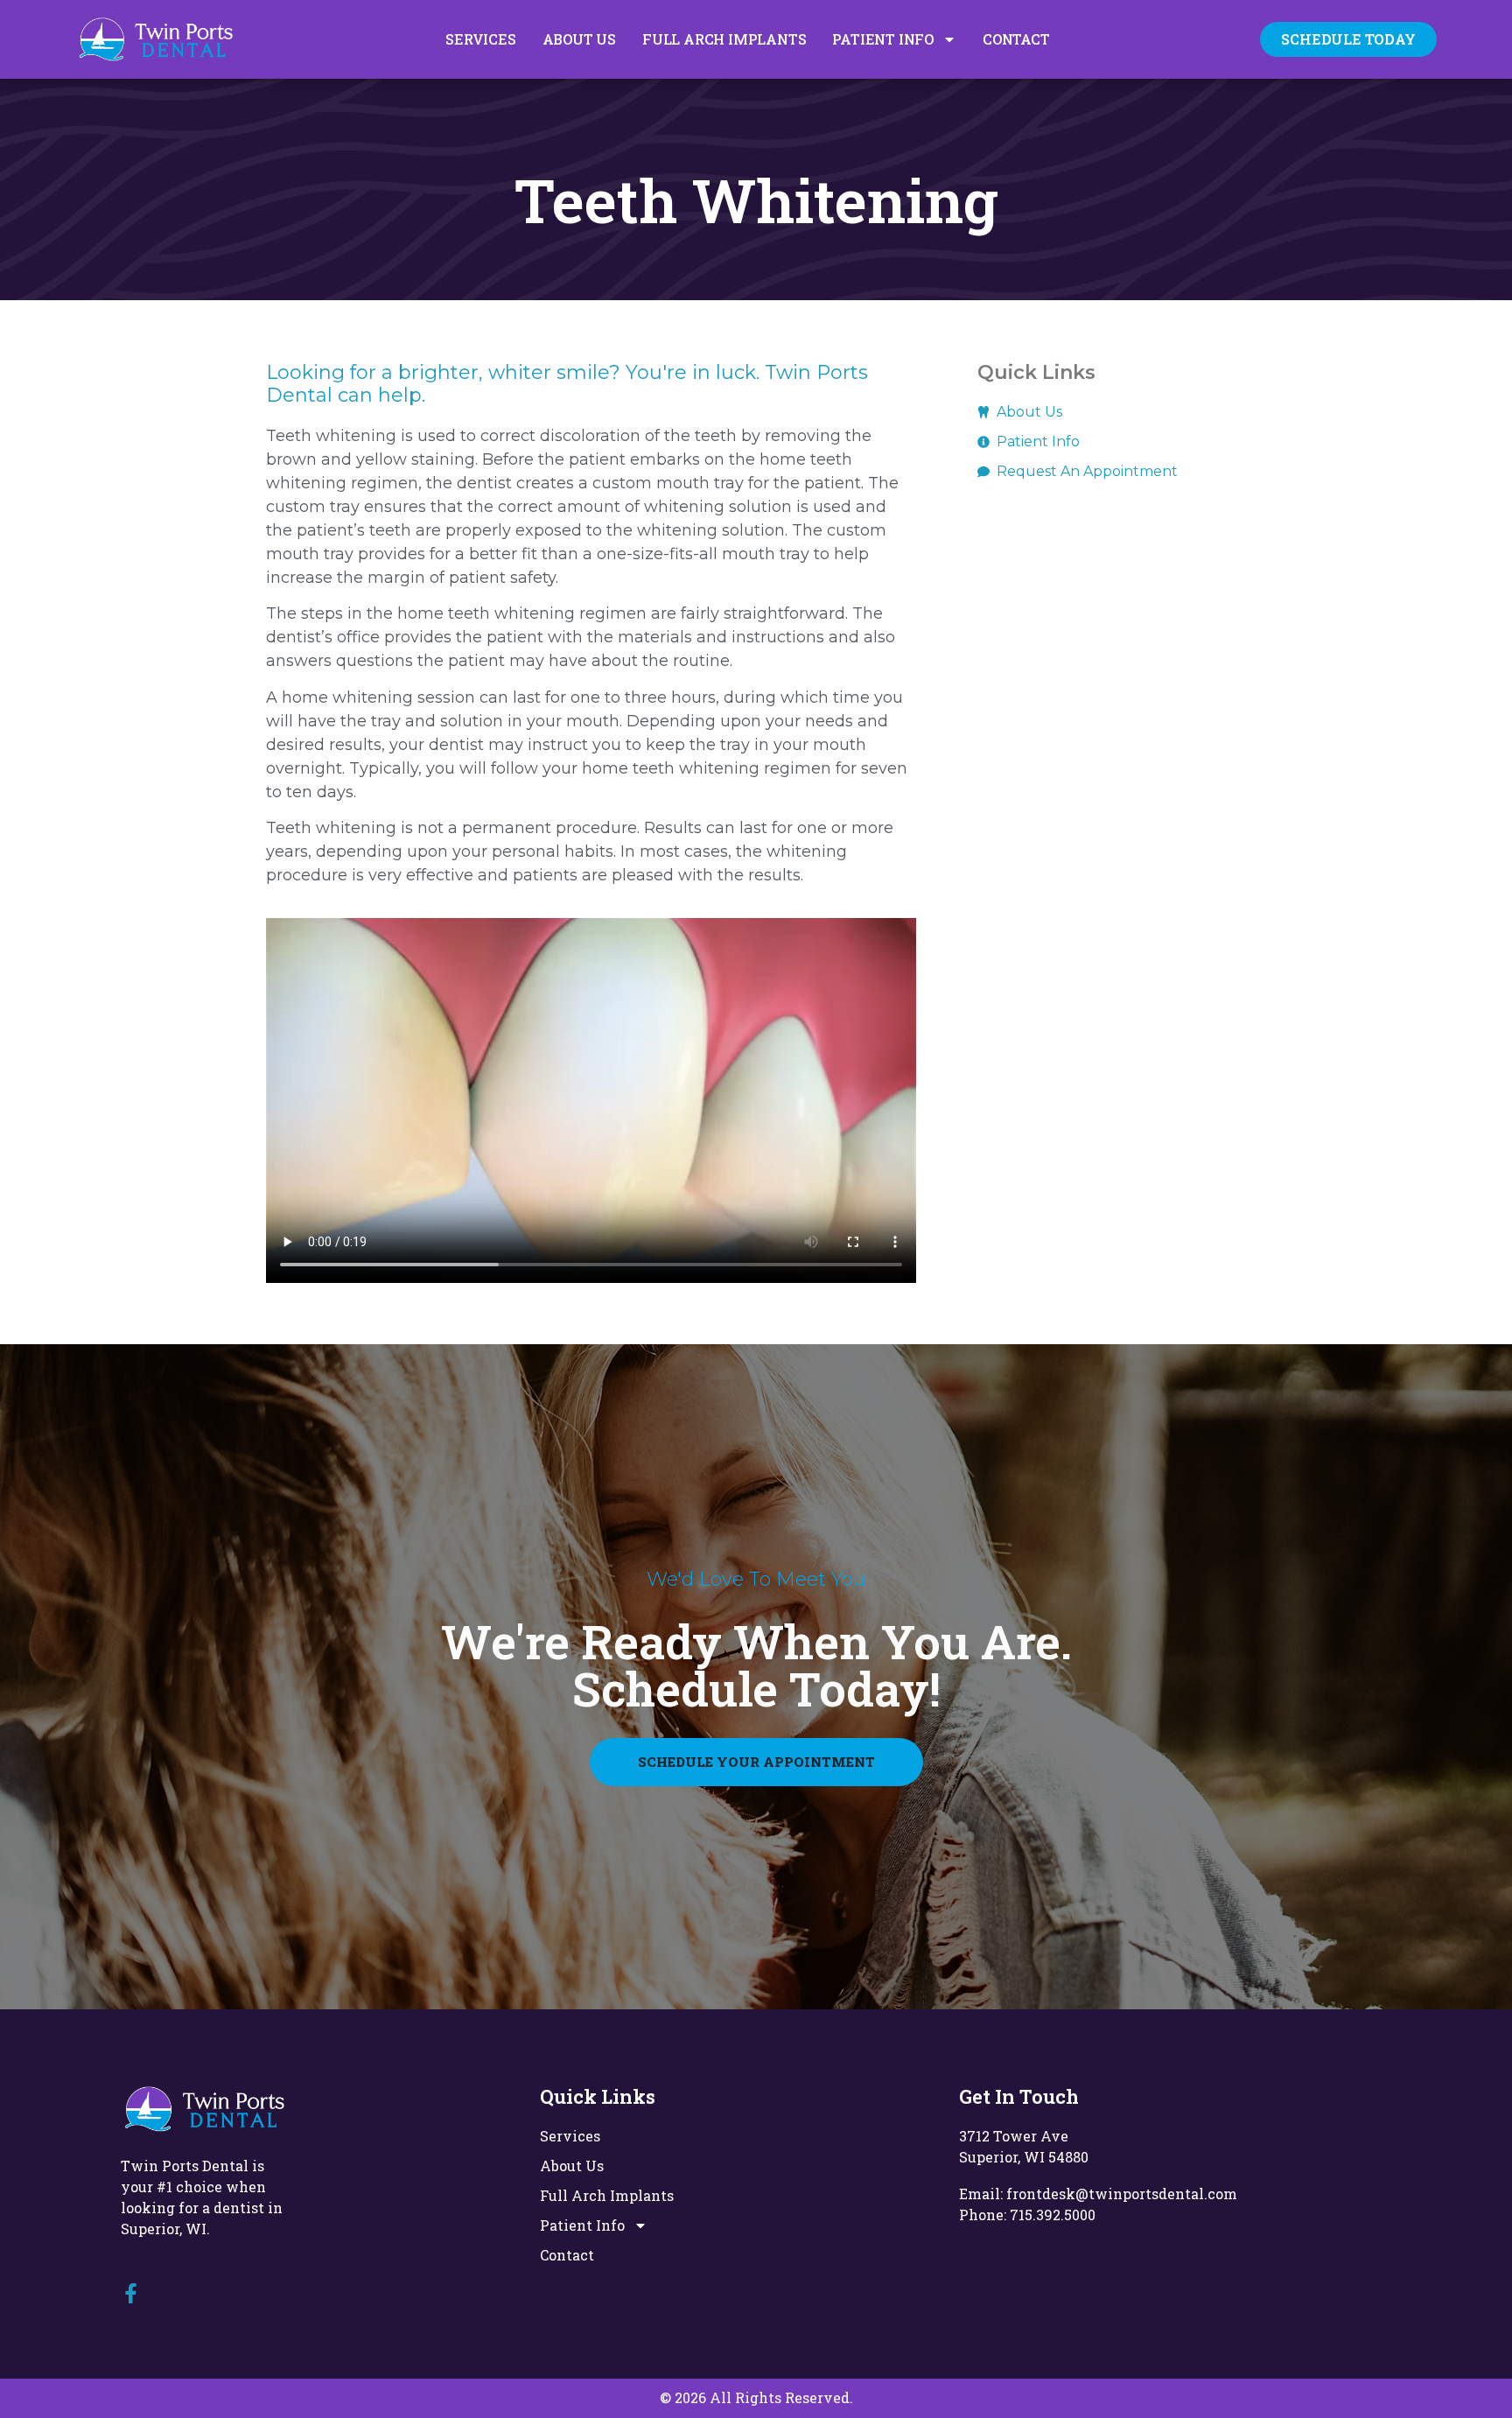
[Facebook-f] (131, 2293)
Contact (1016, 39)
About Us (579, 39)
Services (480, 39)
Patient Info (883, 39)
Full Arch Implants (724, 39)
